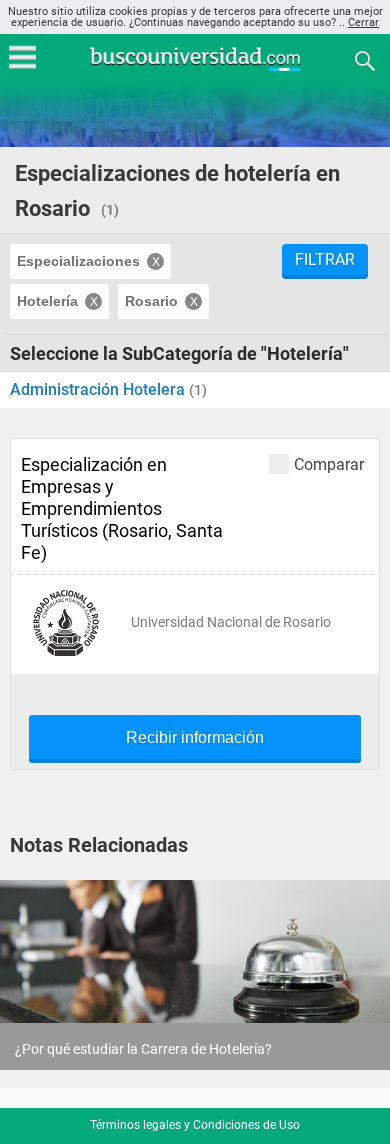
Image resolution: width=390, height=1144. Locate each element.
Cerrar (363, 22)
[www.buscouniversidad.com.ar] (195, 68)
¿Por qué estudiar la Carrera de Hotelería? (143, 1049)
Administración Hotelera (99, 389)
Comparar (329, 464)
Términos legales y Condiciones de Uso (195, 1125)
